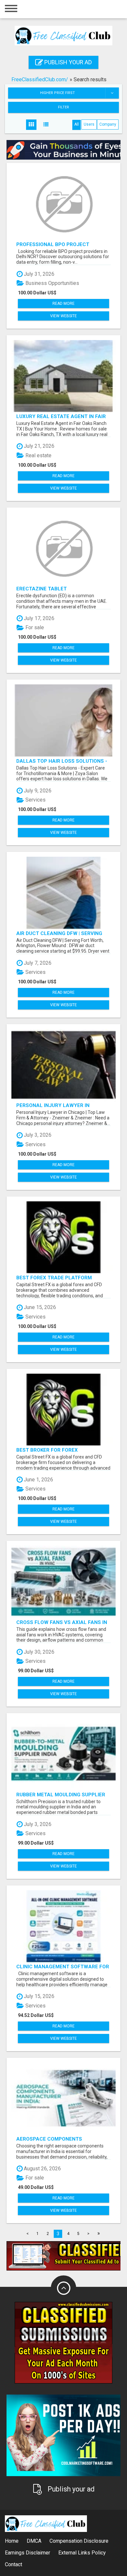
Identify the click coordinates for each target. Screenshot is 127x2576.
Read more (63, 304)
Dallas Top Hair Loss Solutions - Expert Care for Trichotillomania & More (62, 761)
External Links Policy (82, 2553)
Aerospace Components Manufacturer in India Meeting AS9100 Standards (58, 2139)
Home (12, 2541)
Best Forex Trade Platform (54, 1278)
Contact (14, 2564)
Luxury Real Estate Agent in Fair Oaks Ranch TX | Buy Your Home (61, 416)
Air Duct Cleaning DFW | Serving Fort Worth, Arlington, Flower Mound (60, 933)
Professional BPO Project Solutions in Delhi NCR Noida (55, 244)
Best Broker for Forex (47, 1450)
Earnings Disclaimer (28, 2553)
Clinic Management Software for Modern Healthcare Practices (63, 1967)
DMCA (34, 2541)
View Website (63, 316)
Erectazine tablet (42, 589)
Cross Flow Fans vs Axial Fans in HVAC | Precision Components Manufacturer (62, 1622)
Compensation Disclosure (79, 2541)
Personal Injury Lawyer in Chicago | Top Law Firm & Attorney (63, 1105)
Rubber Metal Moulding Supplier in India (61, 1795)
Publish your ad (67, 62)
